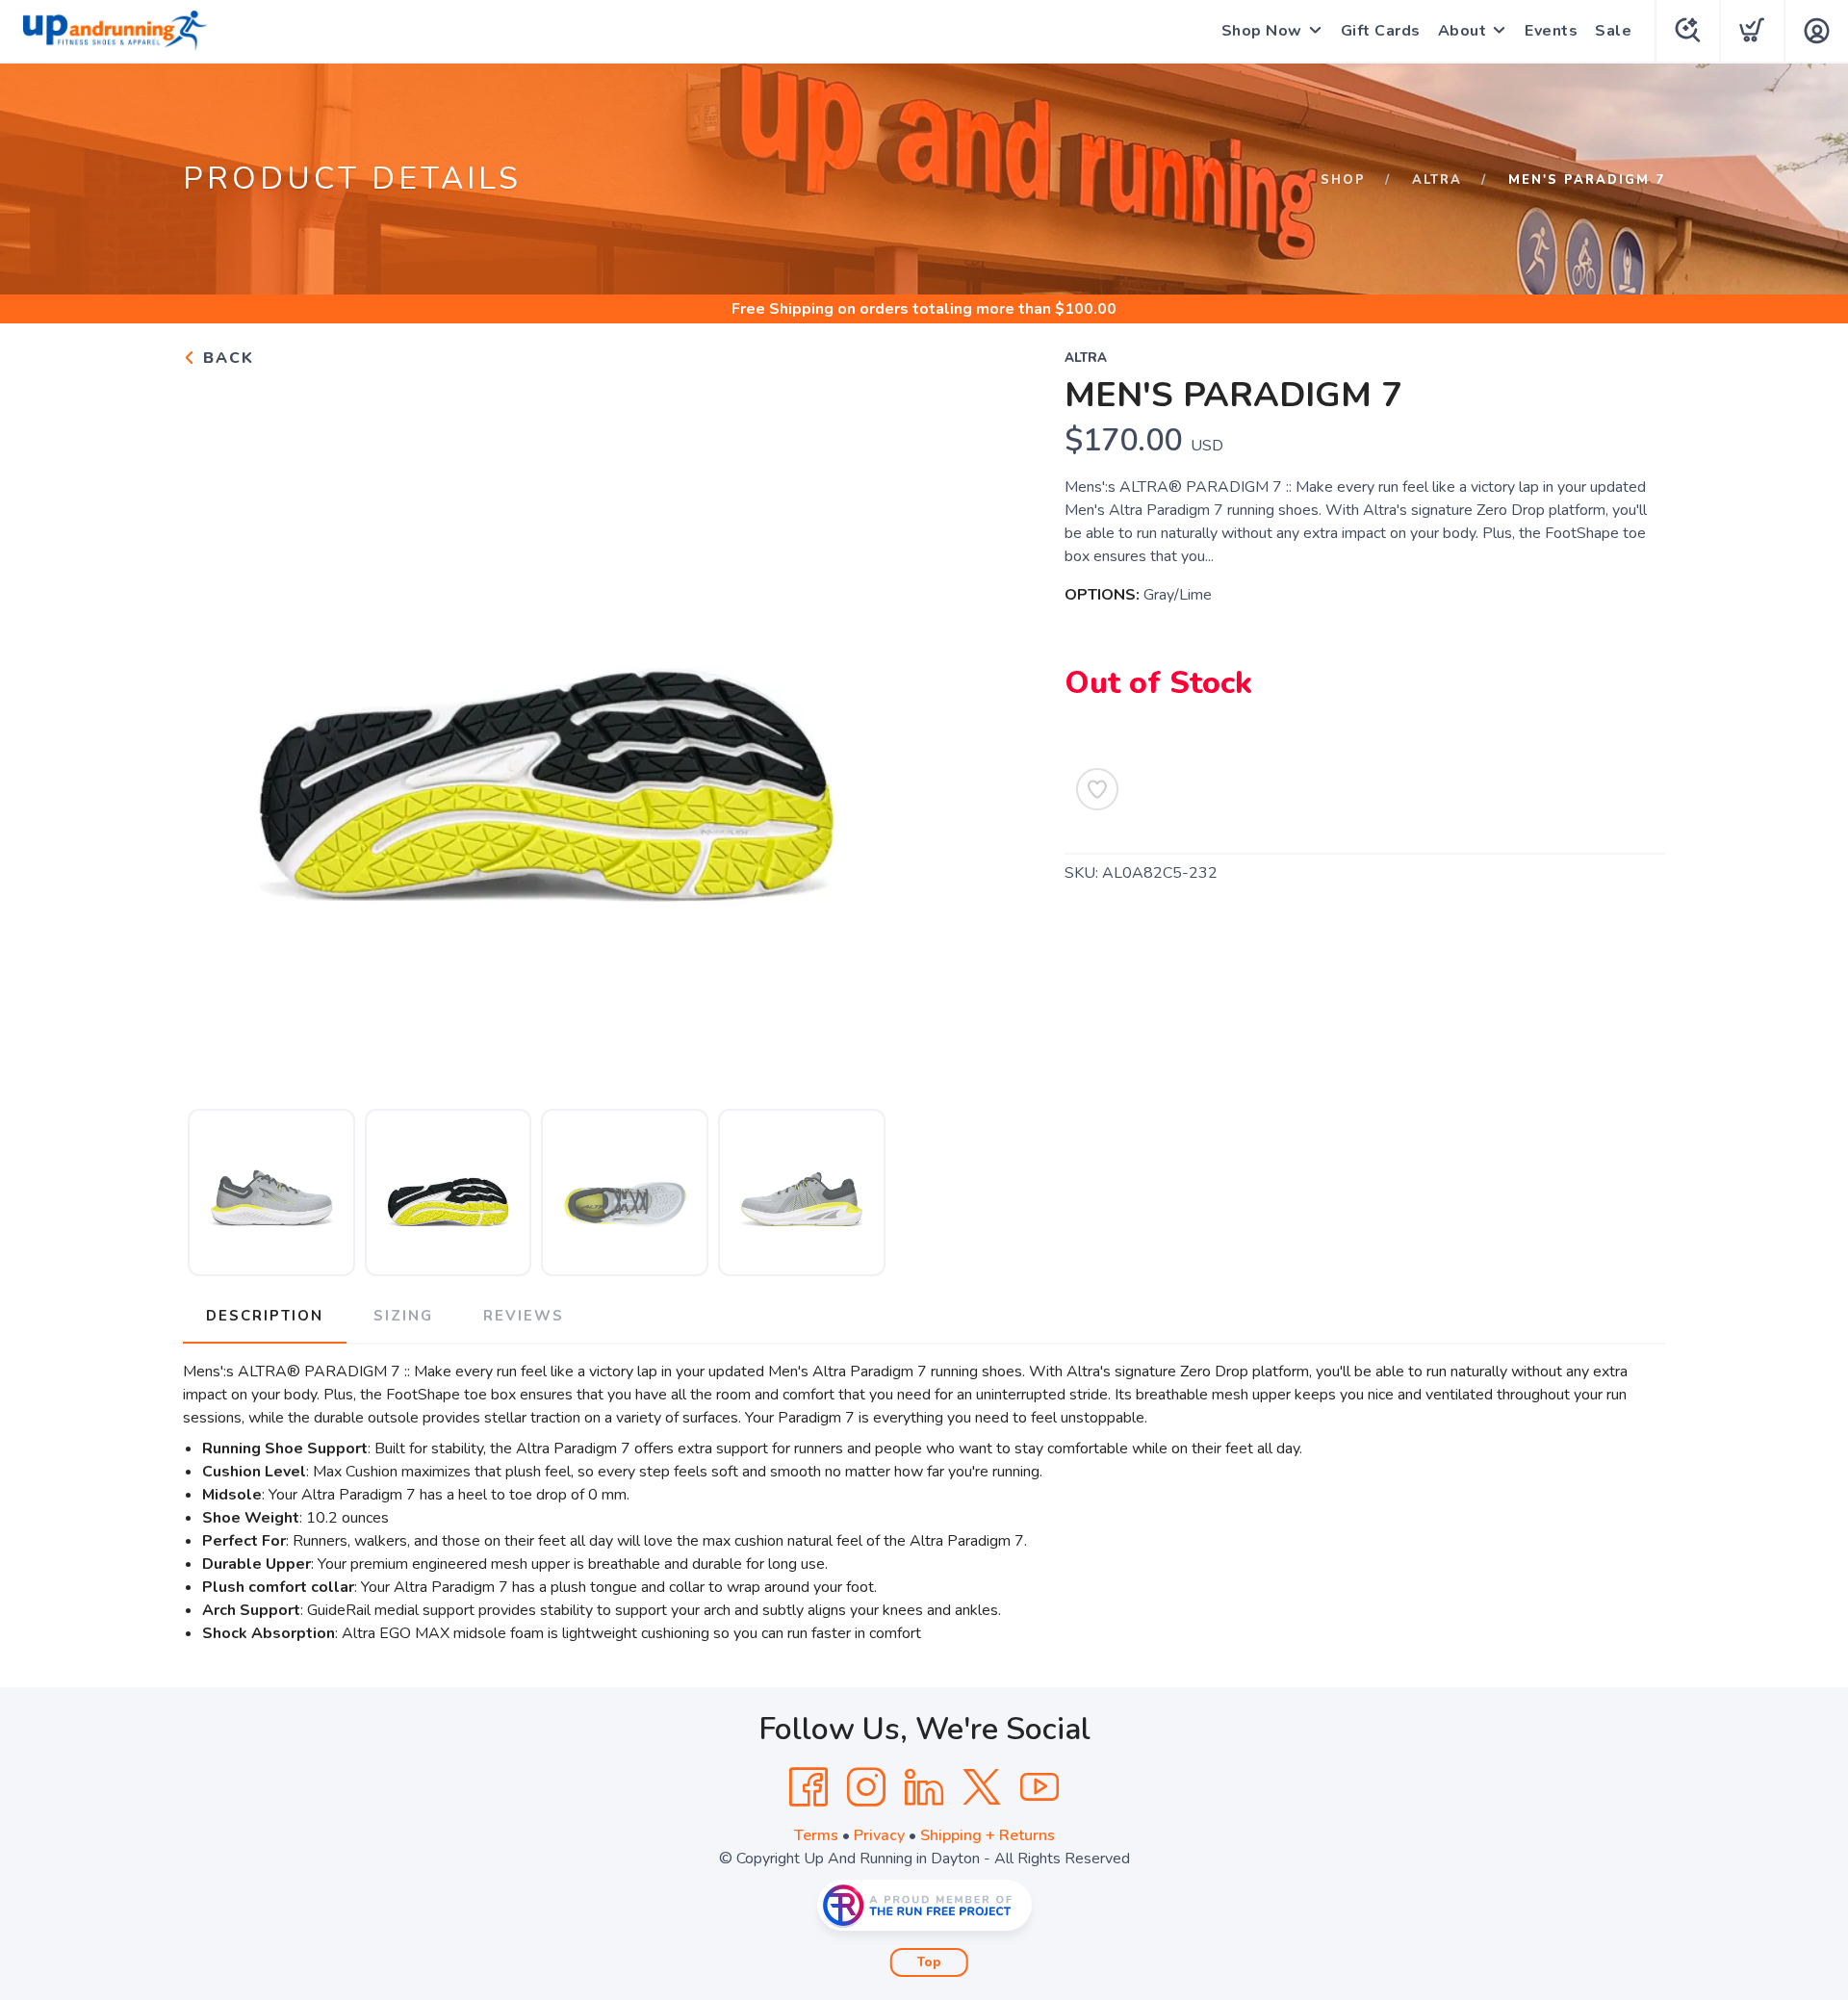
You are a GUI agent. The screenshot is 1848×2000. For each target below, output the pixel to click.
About (1463, 31)
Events (1551, 31)
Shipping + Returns (988, 1835)
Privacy (879, 1835)
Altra (1437, 180)
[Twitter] (982, 1787)
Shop (1343, 180)
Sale (1613, 31)
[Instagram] (866, 1787)
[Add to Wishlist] (1097, 789)
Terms (816, 1835)
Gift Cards (1381, 31)
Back (226, 358)
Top (929, 1962)
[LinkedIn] (924, 1787)
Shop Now (1262, 31)
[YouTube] (1039, 1787)
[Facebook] (808, 1787)
